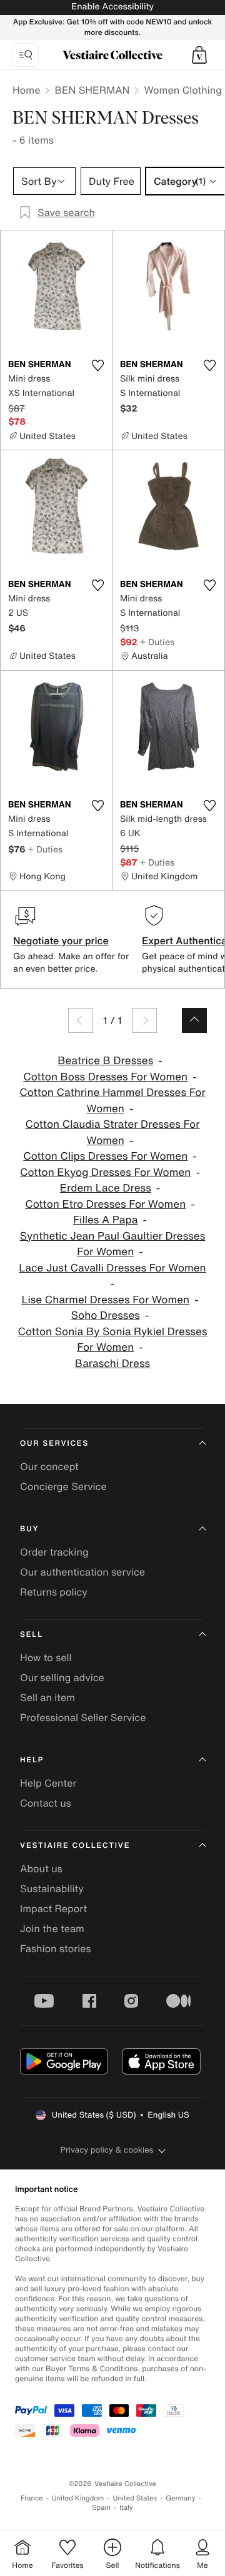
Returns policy (54, 1592)
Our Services (54, 1443)
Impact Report (53, 1908)
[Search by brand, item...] (26, 55)
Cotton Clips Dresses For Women (105, 1156)
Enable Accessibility (112, 7)
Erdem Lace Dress (106, 1188)
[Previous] (81, 1020)
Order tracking (54, 1552)
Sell (32, 1635)
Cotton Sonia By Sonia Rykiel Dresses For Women (113, 1340)
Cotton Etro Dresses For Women (105, 1204)
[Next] (144, 1020)
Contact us (46, 1803)
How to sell (46, 1657)
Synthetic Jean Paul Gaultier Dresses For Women (113, 1244)
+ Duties (157, 642)
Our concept (49, 1466)
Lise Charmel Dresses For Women (105, 1300)
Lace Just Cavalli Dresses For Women (112, 1268)
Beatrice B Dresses (105, 1061)
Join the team (52, 1928)
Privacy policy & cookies (107, 2150)
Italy (126, 2508)
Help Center (48, 1783)
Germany (181, 2498)
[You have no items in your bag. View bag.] (199, 55)
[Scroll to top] (194, 1020)
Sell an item (47, 1697)
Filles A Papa (105, 1220)
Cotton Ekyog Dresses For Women (105, 1172)
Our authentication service (82, 1572)
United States (135, 2498)
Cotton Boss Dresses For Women (105, 1077)
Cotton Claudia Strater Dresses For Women (112, 1133)
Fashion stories (56, 1948)
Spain (101, 2508)
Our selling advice (62, 1677)
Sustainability (52, 1888)
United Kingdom (78, 2498)
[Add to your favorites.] (97, 365)
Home (26, 90)
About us (41, 1868)
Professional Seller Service (83, 1717)
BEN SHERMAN (92, 90)
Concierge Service (63, 1486)
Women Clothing (183, 90)
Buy (29, 1529)
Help (32, 1760)
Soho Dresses (106, 1315)
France (32, 2498)
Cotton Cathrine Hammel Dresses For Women (112, 1101)
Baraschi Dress (112, 1364)
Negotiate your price (61, 940)
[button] (199, 55)
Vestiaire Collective (75, 1846)
